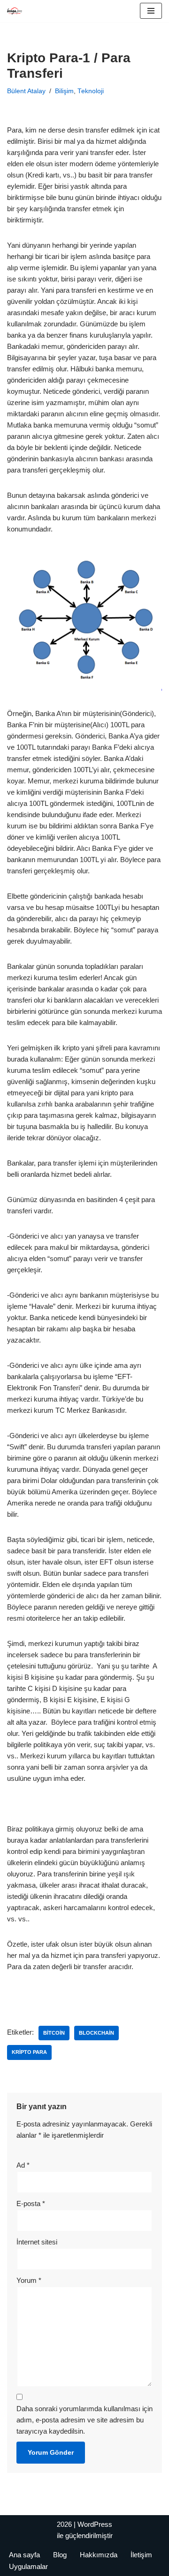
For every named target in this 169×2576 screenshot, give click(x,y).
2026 (64, 2524)
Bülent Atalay (26, 91)
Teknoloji (91, 91)
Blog (60, 2555)
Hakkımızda (99, 2555)
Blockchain (96, 2033)
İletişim (141, 2555)
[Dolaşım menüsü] (151, 11)
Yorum (29, 2280)
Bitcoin (54, 2033)
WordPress (95, 2524)
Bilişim (64, 91)
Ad (23, 2165)
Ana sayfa (24, 2555)
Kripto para (29, 2052)
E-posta (31, 2203)
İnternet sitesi (37, 2242)
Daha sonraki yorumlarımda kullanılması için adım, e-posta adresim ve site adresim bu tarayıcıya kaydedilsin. (84, 2420)
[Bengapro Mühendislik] (15, 11)
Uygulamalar (28, 2566)
